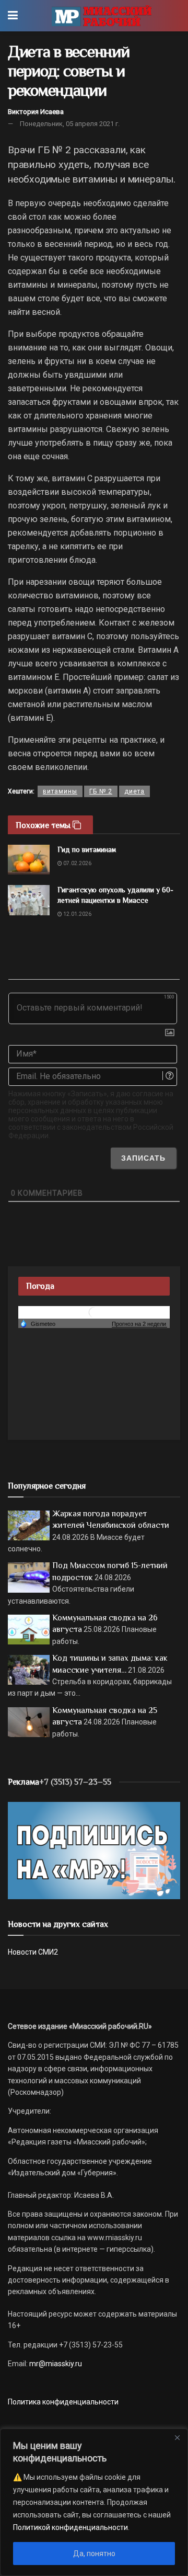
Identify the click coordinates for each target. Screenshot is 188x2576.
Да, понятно (94, 2554)
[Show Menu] (13, 16)
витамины (60, 791)
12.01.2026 (77, 914)
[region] (94, 2502)
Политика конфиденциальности (63, 2402)
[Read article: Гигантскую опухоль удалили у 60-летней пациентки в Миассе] (29, 900)
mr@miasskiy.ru (55, 2364)
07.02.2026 (77, 863)
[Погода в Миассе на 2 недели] (139, 1324)
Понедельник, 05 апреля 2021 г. (70, 124)
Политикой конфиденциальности (70, 2527)
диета (134, 791)
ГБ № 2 (101, 791)
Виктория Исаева (36, 112)
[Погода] (38, 1323)
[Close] (177, 2437)
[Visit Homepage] (102, 16)
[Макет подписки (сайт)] (94, 1849)
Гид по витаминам (87, 849)
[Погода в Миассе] (94, 1312)
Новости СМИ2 (33, 1952)
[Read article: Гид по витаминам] (29, 860)
